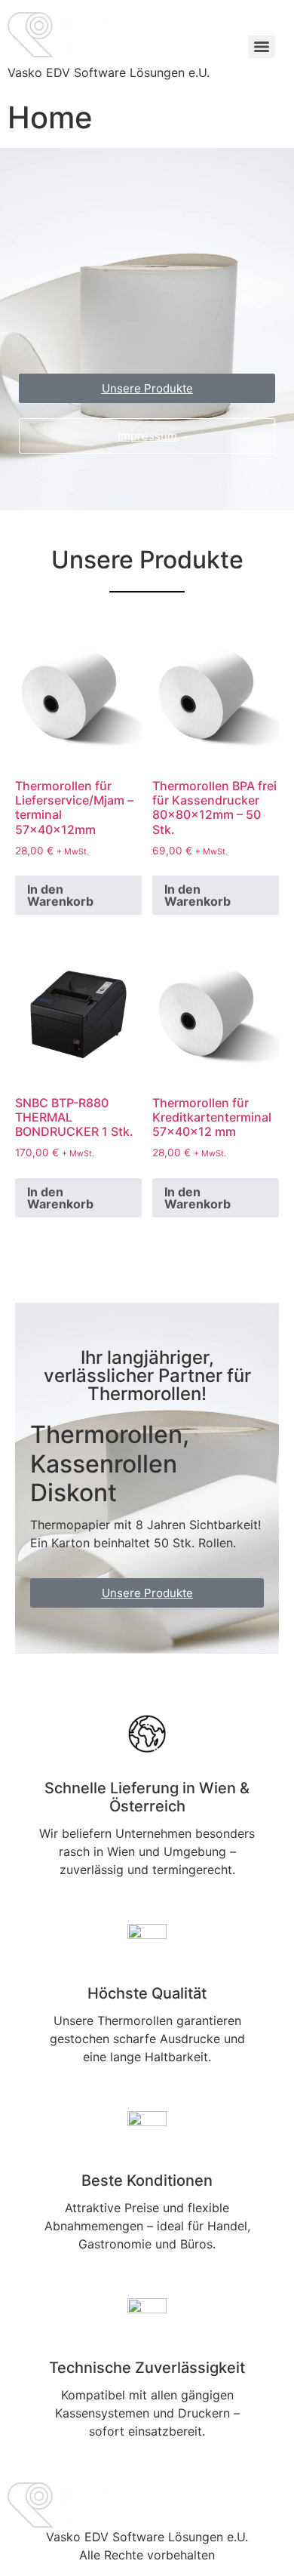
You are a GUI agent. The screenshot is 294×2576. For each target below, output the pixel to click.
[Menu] (262, 47)
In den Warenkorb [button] (60, 895)
